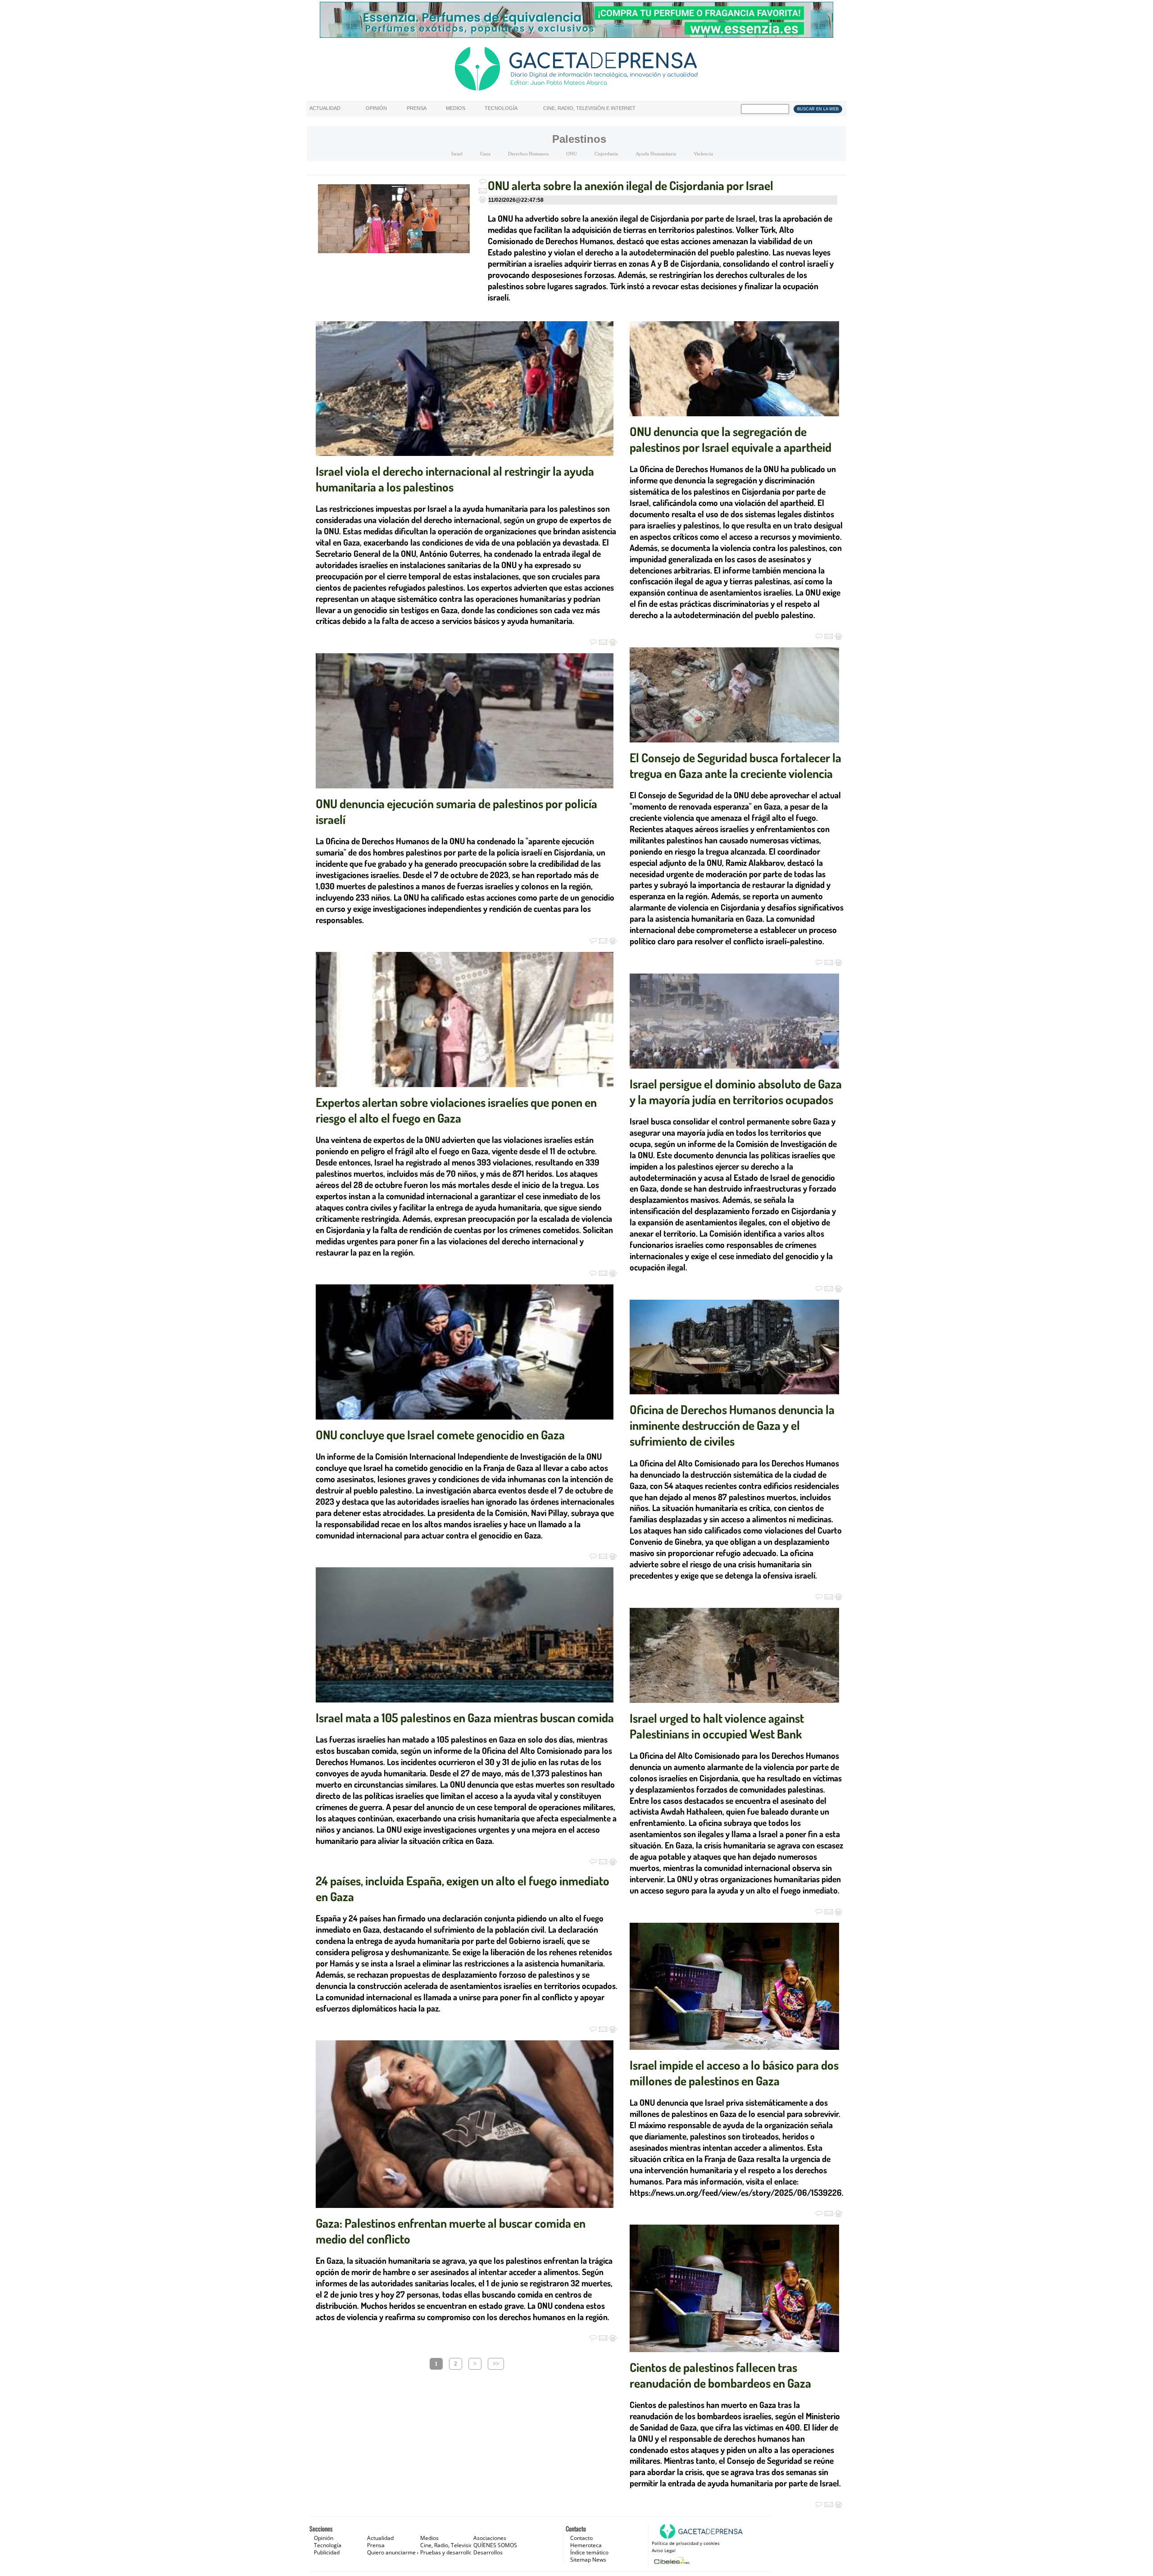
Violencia (703, 154)
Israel (457, 154)
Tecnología (501, 108)
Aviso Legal (664, 2550)
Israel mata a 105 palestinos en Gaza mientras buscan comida (465, 1717)
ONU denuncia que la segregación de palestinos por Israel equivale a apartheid (731, 439)
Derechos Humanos (528, 154)
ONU (572, 154)
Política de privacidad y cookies (686, 2543)
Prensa (417, 108)
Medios (456, 108)
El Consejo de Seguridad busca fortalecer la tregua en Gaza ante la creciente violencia (735, 765)
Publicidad (327, 2552)
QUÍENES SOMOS (495, 2545)
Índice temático (589, 2552)
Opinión (376, 108)
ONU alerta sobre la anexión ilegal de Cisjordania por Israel (631, 185)
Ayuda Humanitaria (656, 154)
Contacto (581, 2538)
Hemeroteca (586, 2545)
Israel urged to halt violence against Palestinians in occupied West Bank (717, 1726)
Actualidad (325, 108)
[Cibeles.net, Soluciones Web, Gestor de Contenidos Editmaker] (671, 2560)
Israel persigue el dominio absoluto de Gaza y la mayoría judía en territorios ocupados (736, 1091)
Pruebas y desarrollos (447, 2552)
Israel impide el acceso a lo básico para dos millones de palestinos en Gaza (734, 2073)
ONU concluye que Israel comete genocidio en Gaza (440, 1434)
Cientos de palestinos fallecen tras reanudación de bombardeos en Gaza (720, 2375)
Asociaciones (490, 2538)
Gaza (485, 154)
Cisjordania (606, 154)
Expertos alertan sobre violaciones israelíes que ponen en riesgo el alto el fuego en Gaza (456, 1110)
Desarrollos (488, 2552)
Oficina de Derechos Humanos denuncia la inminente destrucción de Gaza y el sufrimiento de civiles (732, 1425)
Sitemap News (588, 2560)
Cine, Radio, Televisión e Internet (589, 108)
